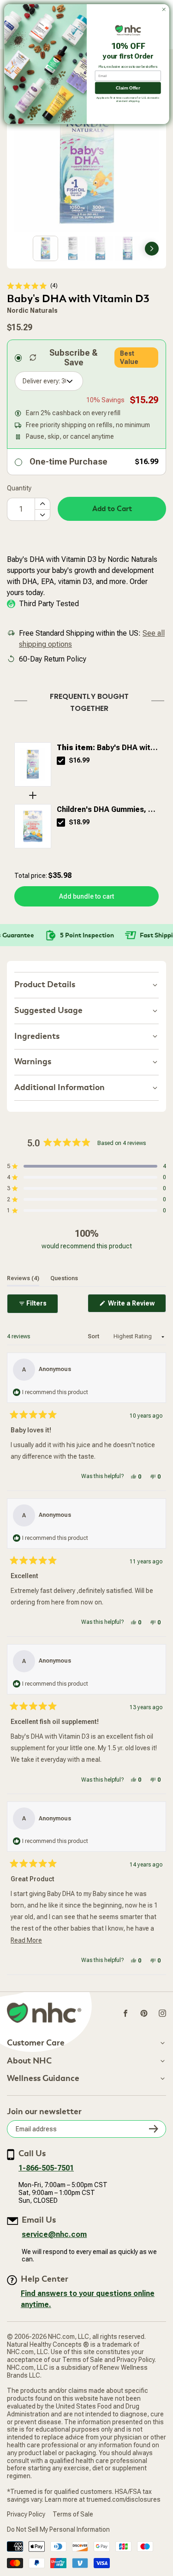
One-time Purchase (69, 462)
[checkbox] (61, 761)
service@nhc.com (54, 2234)
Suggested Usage (48, 1011)
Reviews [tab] (23, 1278)
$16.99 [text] (79, 760)
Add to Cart (112, 509)
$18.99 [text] (79, 822)
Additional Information (60, 1088)
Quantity (19, 488)
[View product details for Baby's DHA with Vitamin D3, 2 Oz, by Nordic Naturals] (33, 764)
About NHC (29, 2061)
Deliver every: (41, 381)
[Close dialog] (164, 10)
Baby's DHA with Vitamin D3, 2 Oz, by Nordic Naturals (106, 748)
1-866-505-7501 (46, 2168)
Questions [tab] (64, 1278)
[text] (86, 701)
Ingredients (37, 1036)
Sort (94, 1336)
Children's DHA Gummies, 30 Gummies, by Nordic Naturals (107, 810)
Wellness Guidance (43, 2079)
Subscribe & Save (74, 358)
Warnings (33, 1062)
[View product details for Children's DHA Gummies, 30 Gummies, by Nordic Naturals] (33, 826)
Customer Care (36, 2043)
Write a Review (136, 1306)
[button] (32, 286)
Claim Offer (128, 88)
